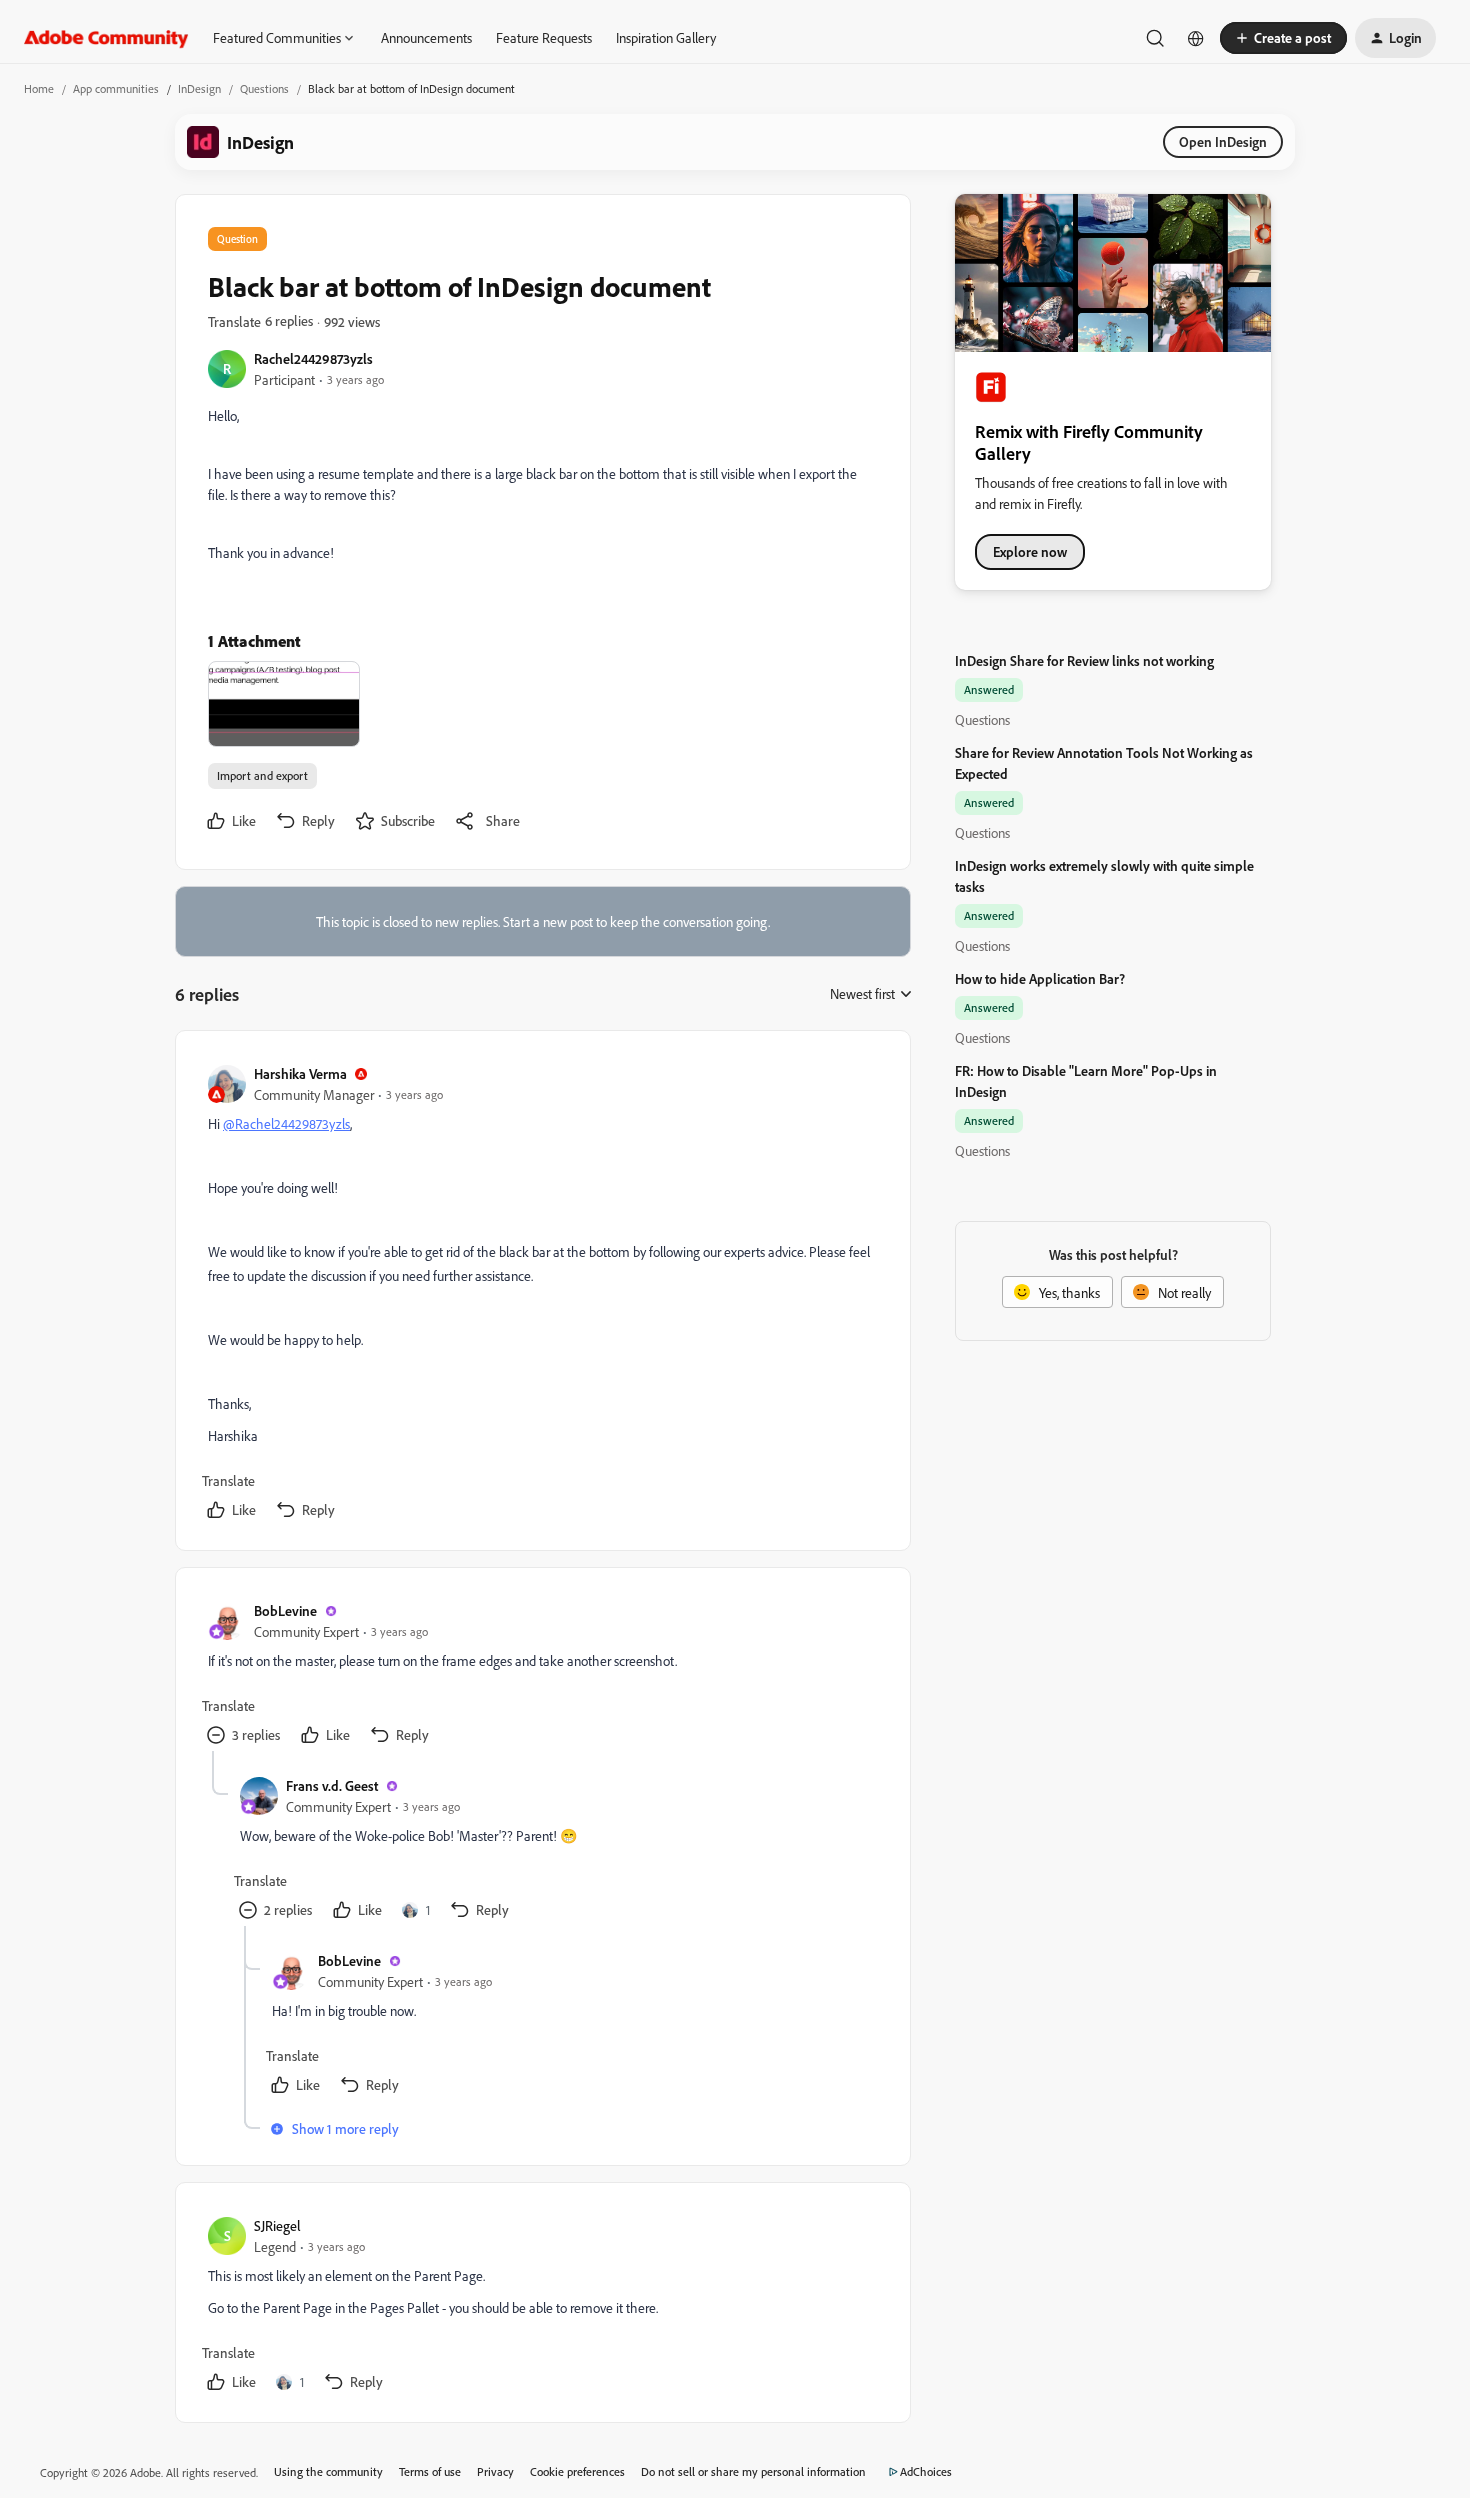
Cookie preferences (577, 2471)
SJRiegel (277, 2225)
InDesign (199, 88)
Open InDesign (1223, 141)
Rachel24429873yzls (313, 358)
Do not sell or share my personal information (753, 2471)
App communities (116, 88)
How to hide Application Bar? (1040, 978)
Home (39, 88)
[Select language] (1196, 38)
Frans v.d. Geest (332, 1785)
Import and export (262, 775)
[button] (1283, 38)
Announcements (426, 37)
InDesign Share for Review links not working (1084, 660)
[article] (542, 1294)
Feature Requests (544, 37)
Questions (264, 88)
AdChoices (926, 2471)
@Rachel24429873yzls (286, 1123)
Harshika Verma (300, 1073)
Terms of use (430, 2471)
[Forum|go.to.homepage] (106, 38)
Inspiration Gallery (666, 37)
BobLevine (285, 1610)
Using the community (328, 2471)
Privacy (495, 2471)
